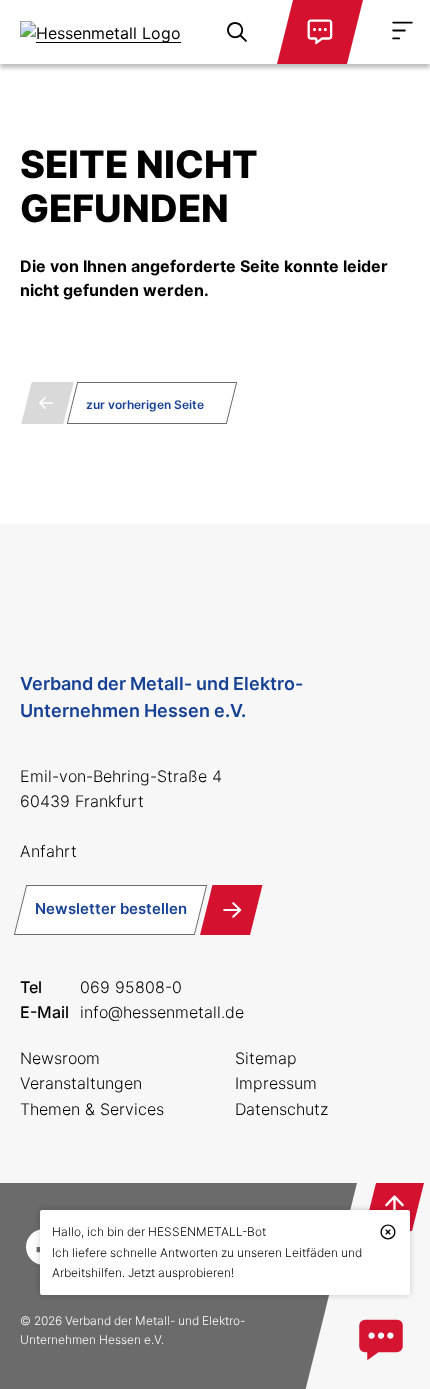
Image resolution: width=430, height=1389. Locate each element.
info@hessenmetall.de (162, 1012)
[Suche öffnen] (237, 32)
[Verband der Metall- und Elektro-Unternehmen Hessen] (100, 32)
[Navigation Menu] (402, 30)
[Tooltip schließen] (388, 1232)
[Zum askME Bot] (381, 1340)
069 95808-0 (131, 987)
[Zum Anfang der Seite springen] (394, 1207)
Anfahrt (48, 851)
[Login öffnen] (320, 32)
